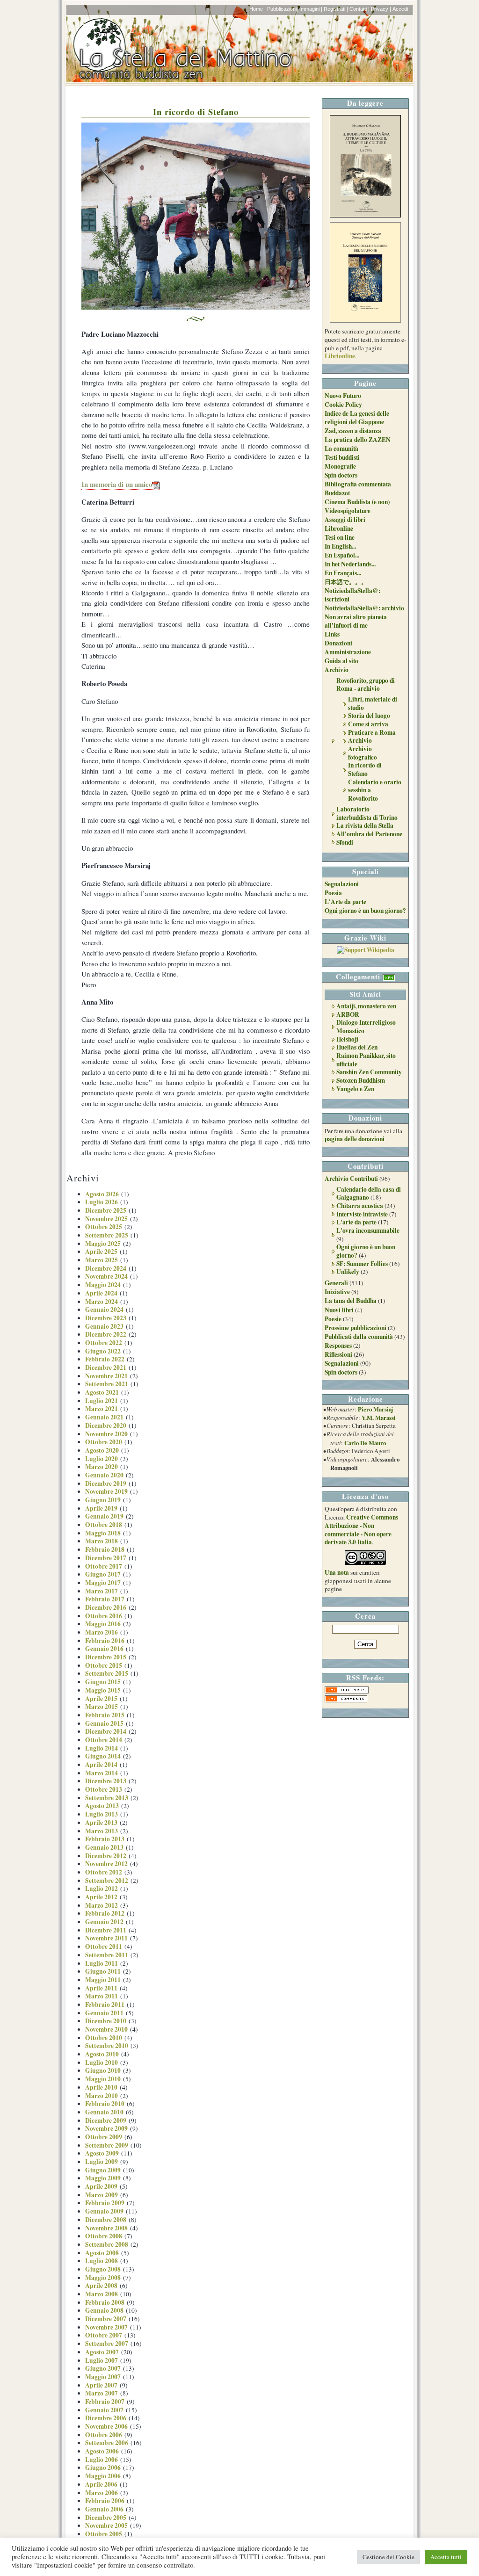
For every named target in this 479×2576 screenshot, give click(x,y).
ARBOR (348, 1014)
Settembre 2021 (107, 1384)
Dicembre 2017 (106, 1558)
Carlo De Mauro (365, 1443)
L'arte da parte (356, 1222)
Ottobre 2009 (104, 2137)
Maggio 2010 (103, 2079)
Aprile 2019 (101, 1508)
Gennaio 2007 (104, 2410)
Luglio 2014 (102, 1748)
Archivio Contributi (351, 1179)
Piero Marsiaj (375, 1409)
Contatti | (359, 9)
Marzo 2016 (102, 1632)
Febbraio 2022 (105, 1359)
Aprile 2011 (101, 1988)
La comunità (341, 449)
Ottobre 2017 (104, 1566)
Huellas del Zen (357, 1047)
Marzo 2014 (102, 1773)
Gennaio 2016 (104, 1649)
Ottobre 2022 (104, 1343)
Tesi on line (340, 537)
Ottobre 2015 (104, 1665)
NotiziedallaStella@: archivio (364, 608)
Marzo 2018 (102, 1541)
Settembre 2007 (107, 2344)
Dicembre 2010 (106, 2021)
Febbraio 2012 (105, 1913)
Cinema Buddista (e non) (357, 502)
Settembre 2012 (107, 1881)
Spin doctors (341, 475)
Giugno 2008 (103, 2269)
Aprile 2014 (101, 1765)
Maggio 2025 (103, 1244)
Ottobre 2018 (104, 1525)
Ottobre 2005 (104, 2534)
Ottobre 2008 (104, 2236)
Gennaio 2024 (104, 1310)
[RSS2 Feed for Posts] (347, 1691)
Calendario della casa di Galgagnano (369, 1194)
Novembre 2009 (106, 2128)
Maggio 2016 (103, 1624)
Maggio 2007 (103, 2377)
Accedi (400, 9)
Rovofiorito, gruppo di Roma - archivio (366, 685)
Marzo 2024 (102, 1302)
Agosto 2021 (102, 1392)
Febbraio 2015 (105, 1715)
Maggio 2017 (103, 1583)
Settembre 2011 (107, 1955)
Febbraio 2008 (105, 2302)
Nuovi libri (339, 1310)
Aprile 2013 (101, 1823)
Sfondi (345, 842)
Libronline (339, 528)
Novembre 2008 (106, 2228)
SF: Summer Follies (362, 1264)
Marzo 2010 (102, 2096)
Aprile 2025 (101, 1252)
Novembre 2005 (106, 2525)
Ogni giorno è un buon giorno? (365, 911)
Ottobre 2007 (104, 2335)
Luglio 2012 (102, 1889)
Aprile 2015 (101, 1699)
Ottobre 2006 (104, 2435)
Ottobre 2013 (104, 1789)
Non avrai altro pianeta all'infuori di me (356, 621)
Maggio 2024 (103, 1285)
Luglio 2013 (102, 1814)
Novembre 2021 (106, 1376)
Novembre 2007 (106, 2327)
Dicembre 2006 (106, 2418)
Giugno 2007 (103, 2368)
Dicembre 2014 (106, 1731)
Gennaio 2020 (104, 1475)
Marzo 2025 (102, 1260)
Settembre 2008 (107, 2244)
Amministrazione (348, 652)
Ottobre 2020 (104, 1442)
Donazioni (338, 643)
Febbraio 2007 (105, 2402)
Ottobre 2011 (104, 1946)
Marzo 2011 (102, 1996)
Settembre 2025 (107, 1235)
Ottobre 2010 (104, 2038)
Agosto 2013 (102, 1806)
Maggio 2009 (103, 2178)
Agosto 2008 (102, 2253)
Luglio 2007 (102, 2360)
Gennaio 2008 (104, 2310)
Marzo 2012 (102, 1905)
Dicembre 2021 (106, 1368)
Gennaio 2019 (104, 1516)
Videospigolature (348, 511)
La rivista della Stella (365, 825)
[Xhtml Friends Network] (389, 977)
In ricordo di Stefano (196, 112)
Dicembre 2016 (106, 1607)
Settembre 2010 (107, 2046)
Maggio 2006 (103, 2476)
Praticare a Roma (372, 732)
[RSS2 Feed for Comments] (346, 1700)
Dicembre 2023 (106, 1318)
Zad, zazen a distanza (353, 431)
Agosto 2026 (102, 1194)
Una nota (337, 1572)
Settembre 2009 (107, 2145)
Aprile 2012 (101, 1897)
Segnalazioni (342, 884)
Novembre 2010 (106, 2029)
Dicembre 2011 (106, 1930)
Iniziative (337, 1292)
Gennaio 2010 (104, 2112)
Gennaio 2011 (104, 2013)
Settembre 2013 (107, 1798)
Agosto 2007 (102, 2352)
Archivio (337, 670)
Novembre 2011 (106, 1938)
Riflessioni (338, 1354)
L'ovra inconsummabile (368, 1230)
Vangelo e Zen (355, 1089)
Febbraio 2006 (105, 2501)
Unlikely (348, 1272)
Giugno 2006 (103, 2467)
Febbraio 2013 (105, 1839)
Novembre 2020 (106, 1434)
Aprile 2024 (101, 1293)
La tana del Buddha (351, 1301)
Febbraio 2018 (105, 1549)
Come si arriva (368, 724)
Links (332, 634)
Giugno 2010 (103, 2070)
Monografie (340, 466)
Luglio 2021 (102, 1401)
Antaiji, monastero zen (366, 1006)
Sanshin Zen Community (369, 1072)
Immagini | (311, 9)
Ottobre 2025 (104, 1227)
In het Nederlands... (350, 564)
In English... (340, 546)
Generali (336, 1283)
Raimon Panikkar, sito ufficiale (366, 1060)
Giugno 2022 (103, 1351)
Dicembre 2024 (106, 1268)
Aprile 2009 (101, 2186)
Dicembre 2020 (106, 1425)
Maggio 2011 (103, 1980)
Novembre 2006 (106, 2426)
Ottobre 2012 (104, 1872)
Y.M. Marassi (379, 1418)
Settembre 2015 (107, 1673)
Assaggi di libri (345, 520)
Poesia (333, 893)
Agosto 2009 (102, 2153)
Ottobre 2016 (104, 1616)
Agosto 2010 (102, 2054)
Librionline (340, 356)
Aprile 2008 (101, 2286)
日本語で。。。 (346, 582)
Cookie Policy (343, 405)
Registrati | (336, 9)
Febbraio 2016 (105, 1641)
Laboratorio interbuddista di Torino (367, 813)
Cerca (365, 1616)
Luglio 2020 (102, 1459)
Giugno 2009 (103, 2170)
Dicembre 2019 (106, 1483)
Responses (338, 1346)
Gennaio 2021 (104, 1417)
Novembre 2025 (106, 1219)
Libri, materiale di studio (373, 703)
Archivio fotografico (363, 753)
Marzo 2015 (102, 1707)
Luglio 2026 (102, 1202)
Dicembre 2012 (106, 1856)
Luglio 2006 (102, 2460)
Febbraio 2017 (105, 1599)
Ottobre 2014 (104, 1740)
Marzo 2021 (102, 1409)
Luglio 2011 (102, 1963)
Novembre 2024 (106, 1276)
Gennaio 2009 (104, 2211)
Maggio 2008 (103, 2278)
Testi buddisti (342, 457)
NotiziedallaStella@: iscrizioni (352, 595)
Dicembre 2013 (106, 1781)
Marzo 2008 (102, 2294)
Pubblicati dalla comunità (359, 1337)
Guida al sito (341, 661)
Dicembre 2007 (106, 2319)
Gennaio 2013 (104, 1847)
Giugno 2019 (103, 1500)
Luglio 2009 (102, 2162)
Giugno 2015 (103, 1682)
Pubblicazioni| (283, 9)
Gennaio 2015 (104, 1723)
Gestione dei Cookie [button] (388, 2557)
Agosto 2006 (102, 2451)
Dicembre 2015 (106, 1657)
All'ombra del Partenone (369, 834)
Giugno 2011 (103, 1971)
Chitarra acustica (360, 1206)
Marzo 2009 (102, 2195)
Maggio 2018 (103, 1533)
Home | (258, 9)
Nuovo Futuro (343, 396)
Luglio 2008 (102, 2261)
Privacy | (381, 9)
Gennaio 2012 (104, 1922)
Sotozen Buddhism (361, 1080)
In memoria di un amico (117, 484)
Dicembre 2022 (106, 1334)
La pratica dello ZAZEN (358, 440)
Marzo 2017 (102, 1591)
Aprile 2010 (101, 2087)
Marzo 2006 (102, 2493)
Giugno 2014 (103, 1756)
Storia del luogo (369, 716)
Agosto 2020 (102, 1450)
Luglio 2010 (102, 2062)
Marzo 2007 (102, 2393)
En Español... (342, 555)
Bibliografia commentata (358, 484)
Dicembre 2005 (106, 2518)
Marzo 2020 (102, 1467)
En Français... (343, 573)
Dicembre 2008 (106, 2220)
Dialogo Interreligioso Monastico (366, 1027)
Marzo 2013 (102, 1831)
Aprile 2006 (101, 2484)
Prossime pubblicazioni (356, 1328)
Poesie (333, 1319)
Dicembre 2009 (106, 2120)
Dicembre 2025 (106, 1210)
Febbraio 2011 (105, 2004)
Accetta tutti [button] (446, 2557)
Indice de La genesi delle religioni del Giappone (357, 418)
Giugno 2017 (103, 1574)
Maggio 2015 (103, 1690)
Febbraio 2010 (105, 2104)
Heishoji (347, 1039)
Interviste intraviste (362, 1214)
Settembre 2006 (107, 2443)
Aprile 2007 (101, 2385)
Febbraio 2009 (105, 2203)
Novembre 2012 (106, 1864)
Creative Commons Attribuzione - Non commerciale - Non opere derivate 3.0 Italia (361, 1530)
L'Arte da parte (345, 902)
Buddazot (337, 493)
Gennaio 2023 (104, 1326)
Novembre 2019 (106, 1491)
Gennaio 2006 (104, 2509)
